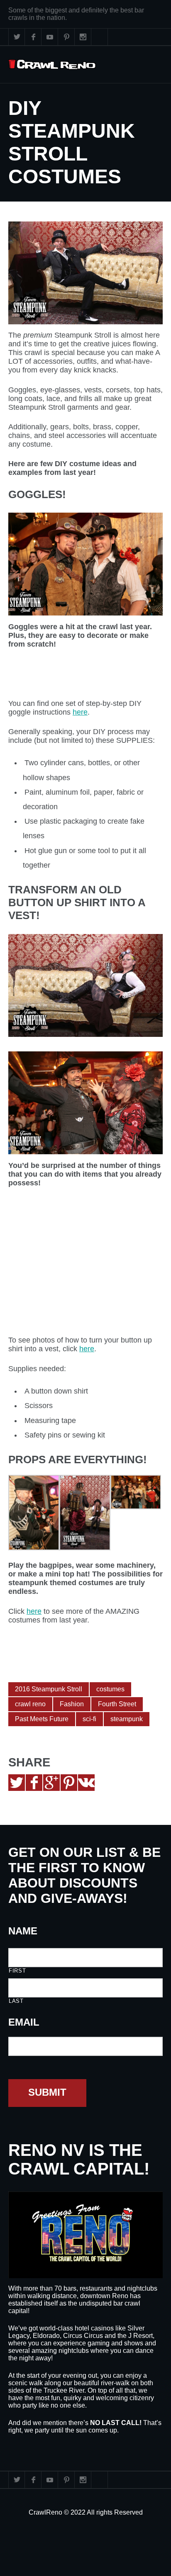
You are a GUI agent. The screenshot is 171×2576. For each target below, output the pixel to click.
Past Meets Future (42, 1719)
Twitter (17, 37)
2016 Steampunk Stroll (49, 1689)
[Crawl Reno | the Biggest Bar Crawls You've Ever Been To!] (52, 64)
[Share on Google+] (51, 1783)
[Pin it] (69, 1783)
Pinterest (66, 37)
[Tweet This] (17, 1783)
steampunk (127, 1719)
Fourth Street (117, 1704)
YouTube (50, 37)
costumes (110, 1689)
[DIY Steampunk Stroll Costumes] (85, 273)
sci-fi (89, 1719)
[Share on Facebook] (34, 1783)
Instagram (83, 37)
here (80, 712)
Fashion (72, 1704)
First (17, 1971)
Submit (47, 2092)
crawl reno (30, 1704)
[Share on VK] (86, 1783)
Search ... (100, 37)
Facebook (33, 37)
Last (16, 2001)
